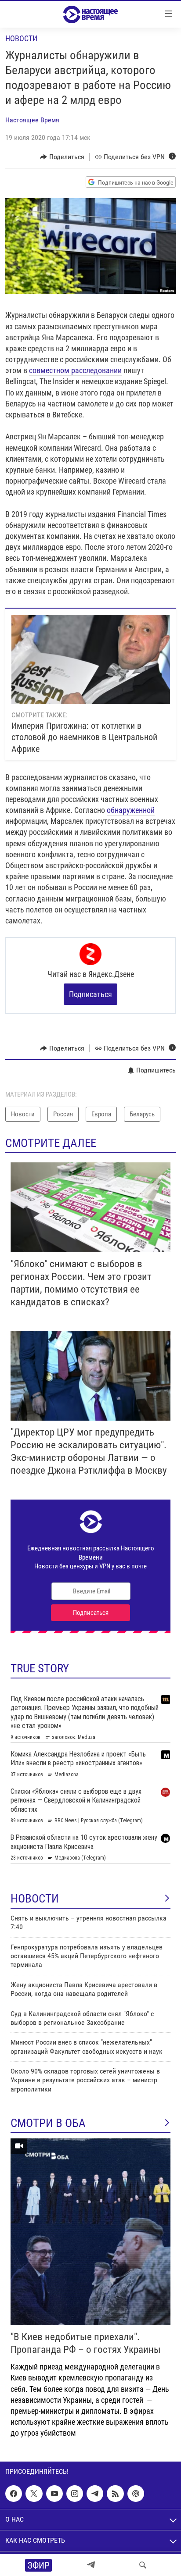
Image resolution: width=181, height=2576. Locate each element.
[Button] (62, 157)
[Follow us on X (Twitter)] (34, 2494)
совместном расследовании (75, 370)
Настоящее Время (32, 120)
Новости (21, 38)
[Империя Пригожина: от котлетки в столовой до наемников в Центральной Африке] (91, 659)
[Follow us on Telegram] (95, 2494)
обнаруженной (131, 810)
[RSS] (115, 2494)
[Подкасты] (136, 2494)
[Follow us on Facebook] (14, 2494)
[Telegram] (91, 2565)
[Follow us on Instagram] (75, 2494)
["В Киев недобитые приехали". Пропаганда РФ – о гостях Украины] (90, 2232)
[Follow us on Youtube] (54, 2494)
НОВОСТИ (35, 1899)
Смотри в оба (48, 2123)
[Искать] (143, 2565)
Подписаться (90, 994)
